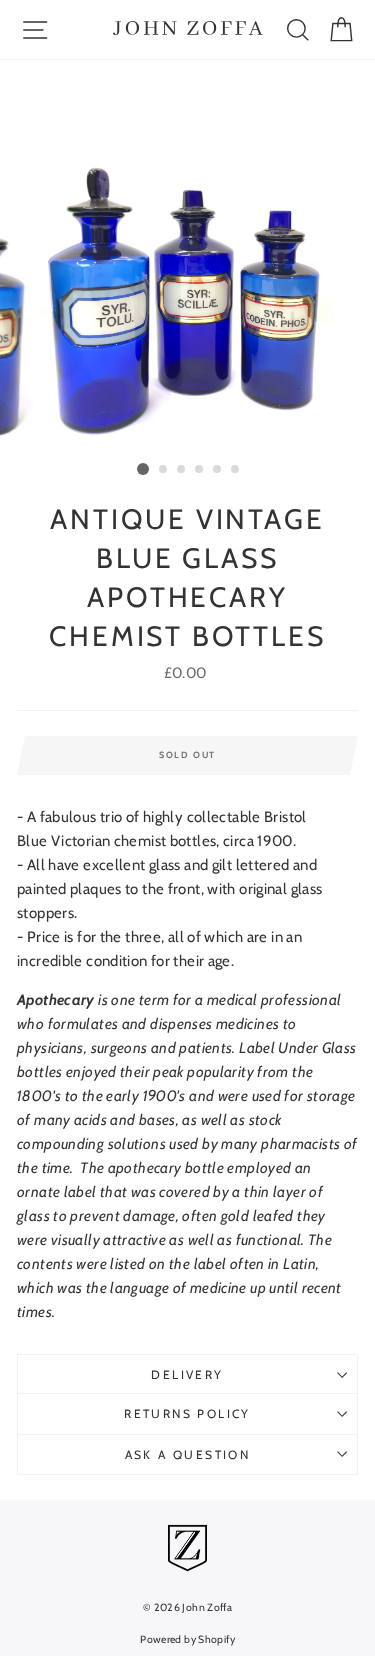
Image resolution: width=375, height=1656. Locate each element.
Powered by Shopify (187, 1639)
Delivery (187, 1374)
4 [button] (200, 470)
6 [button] (236, 470)
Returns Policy (187, 1413)
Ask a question (188, 1454)
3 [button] (182, 470)
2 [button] (164, 470)
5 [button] (218, 470)
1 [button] (143, 469)
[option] (188, 257)
